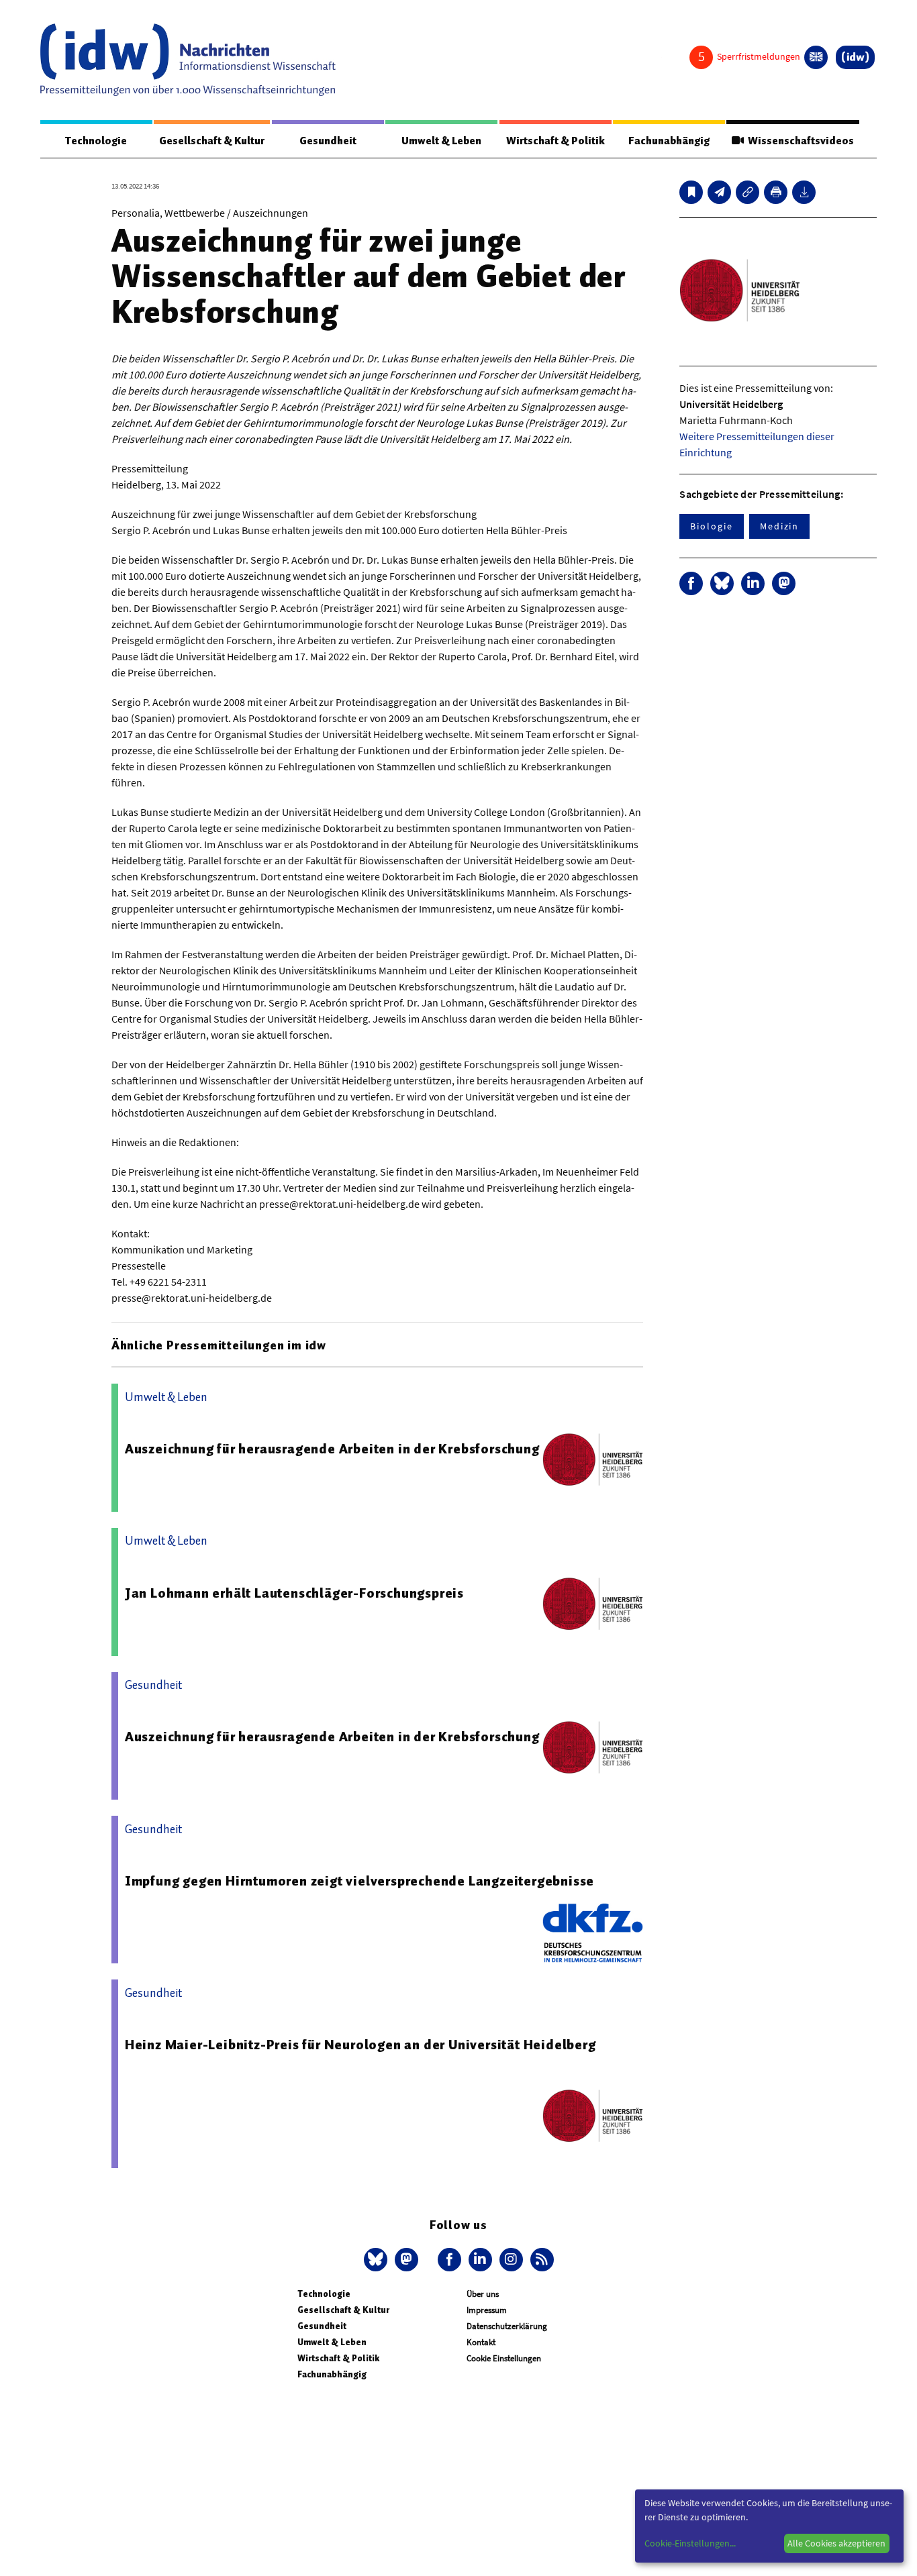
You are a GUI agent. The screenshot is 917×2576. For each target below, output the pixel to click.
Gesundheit (328, 141)
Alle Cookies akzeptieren (836, 2543)
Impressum (487, 2310)
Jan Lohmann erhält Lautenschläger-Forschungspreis (294, 1593)
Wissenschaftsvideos (799, 141)
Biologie (711, 526)
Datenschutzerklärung (507, 2326)
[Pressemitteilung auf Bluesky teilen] (722, 583)
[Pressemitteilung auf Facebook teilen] (691, 583)
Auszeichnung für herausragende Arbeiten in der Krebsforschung (332, 1449)
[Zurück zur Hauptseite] (855, 57)
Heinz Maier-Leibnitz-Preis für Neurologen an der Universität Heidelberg (360, 2045)
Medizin (779, 526)
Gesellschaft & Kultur (212, 141)
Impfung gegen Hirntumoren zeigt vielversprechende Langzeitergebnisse (359, 1881)
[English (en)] (816, 57)
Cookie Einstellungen (504, 2358)
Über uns (483, 2294)
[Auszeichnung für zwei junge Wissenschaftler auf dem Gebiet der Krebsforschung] (719, 192)
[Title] (747, 192)
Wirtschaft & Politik (556, 141)
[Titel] (691, 192)
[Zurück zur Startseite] (188, 60)
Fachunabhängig (669, 141)
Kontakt (481, 2342)
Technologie (96, 141)
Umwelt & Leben (441, 141)
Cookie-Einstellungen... (690, 2543)
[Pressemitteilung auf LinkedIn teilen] (753, 583)
